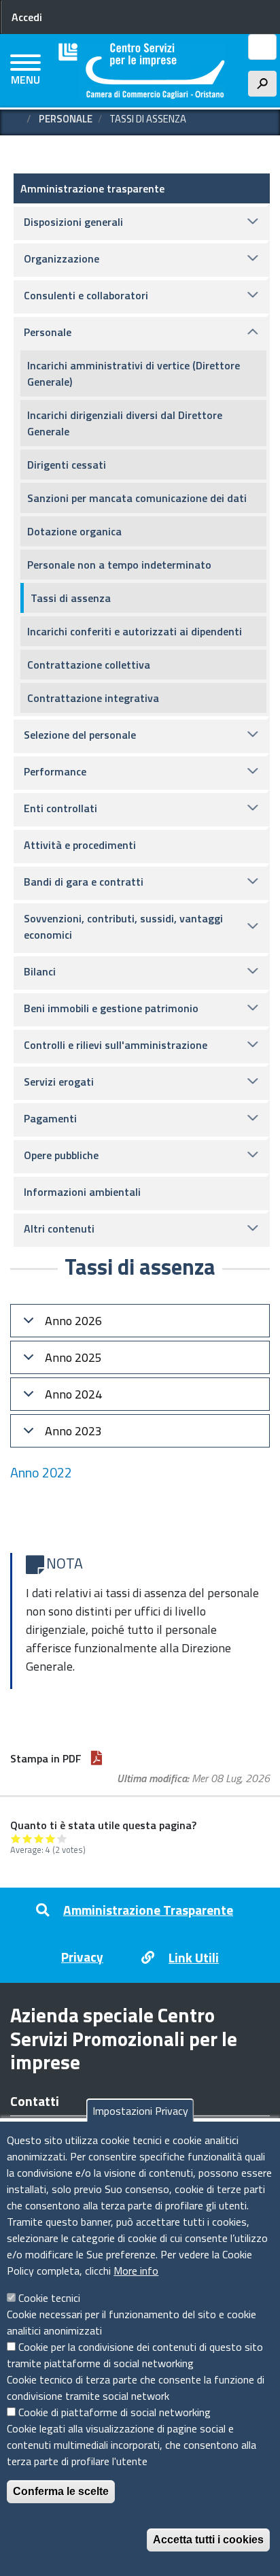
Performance (55, 771)
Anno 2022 (41, 1472)
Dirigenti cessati (67, 465)
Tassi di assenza (71, 598)
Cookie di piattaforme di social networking (115, 2412)
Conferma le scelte (61, 2491)
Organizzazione (62, 258)
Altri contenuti (59, 1228)
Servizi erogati (59, 1082)
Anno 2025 (73, 1357)
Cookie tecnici (49, 2298)
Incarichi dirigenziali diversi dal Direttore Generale (125, 423)
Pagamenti (50, 1118)
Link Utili (194, 1957)
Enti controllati (60, 808)
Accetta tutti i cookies (208, 2540)
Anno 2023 (73, 1431)
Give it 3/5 (39, 1838)
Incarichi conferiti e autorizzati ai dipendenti (135, 631)
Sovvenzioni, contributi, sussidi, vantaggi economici (123, 926)
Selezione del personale (80, 735)
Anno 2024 (73, 1394)
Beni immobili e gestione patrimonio (111, 1008)
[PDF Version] (97, 1758)
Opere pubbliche (61, 1155)
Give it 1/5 (16, 1838)
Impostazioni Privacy (140, 2111)
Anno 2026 (73, 1321)
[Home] (142, 71)
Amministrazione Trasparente (148, 1910)
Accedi (27, 17)
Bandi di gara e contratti (84, 882)
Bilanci (40, 971)
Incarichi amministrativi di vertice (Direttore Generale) (134, 373)
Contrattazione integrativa (93, 698)
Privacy (82, 1957)
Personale (66, 119)
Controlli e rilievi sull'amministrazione (116, 1045)
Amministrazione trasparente (92, 188)
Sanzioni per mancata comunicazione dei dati (137, 498)
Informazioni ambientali (82, 1192)
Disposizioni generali (73, 222)
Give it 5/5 (62, 1838)
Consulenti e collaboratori (86, 295)
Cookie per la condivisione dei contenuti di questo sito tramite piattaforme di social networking (135, 2355)
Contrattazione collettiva (89, 665)
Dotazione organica (74, 531)
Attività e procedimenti (80, 845)
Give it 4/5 (51, 1838)
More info (136, 2271)
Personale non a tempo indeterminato (119, 565)
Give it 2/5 (28, 1838)
